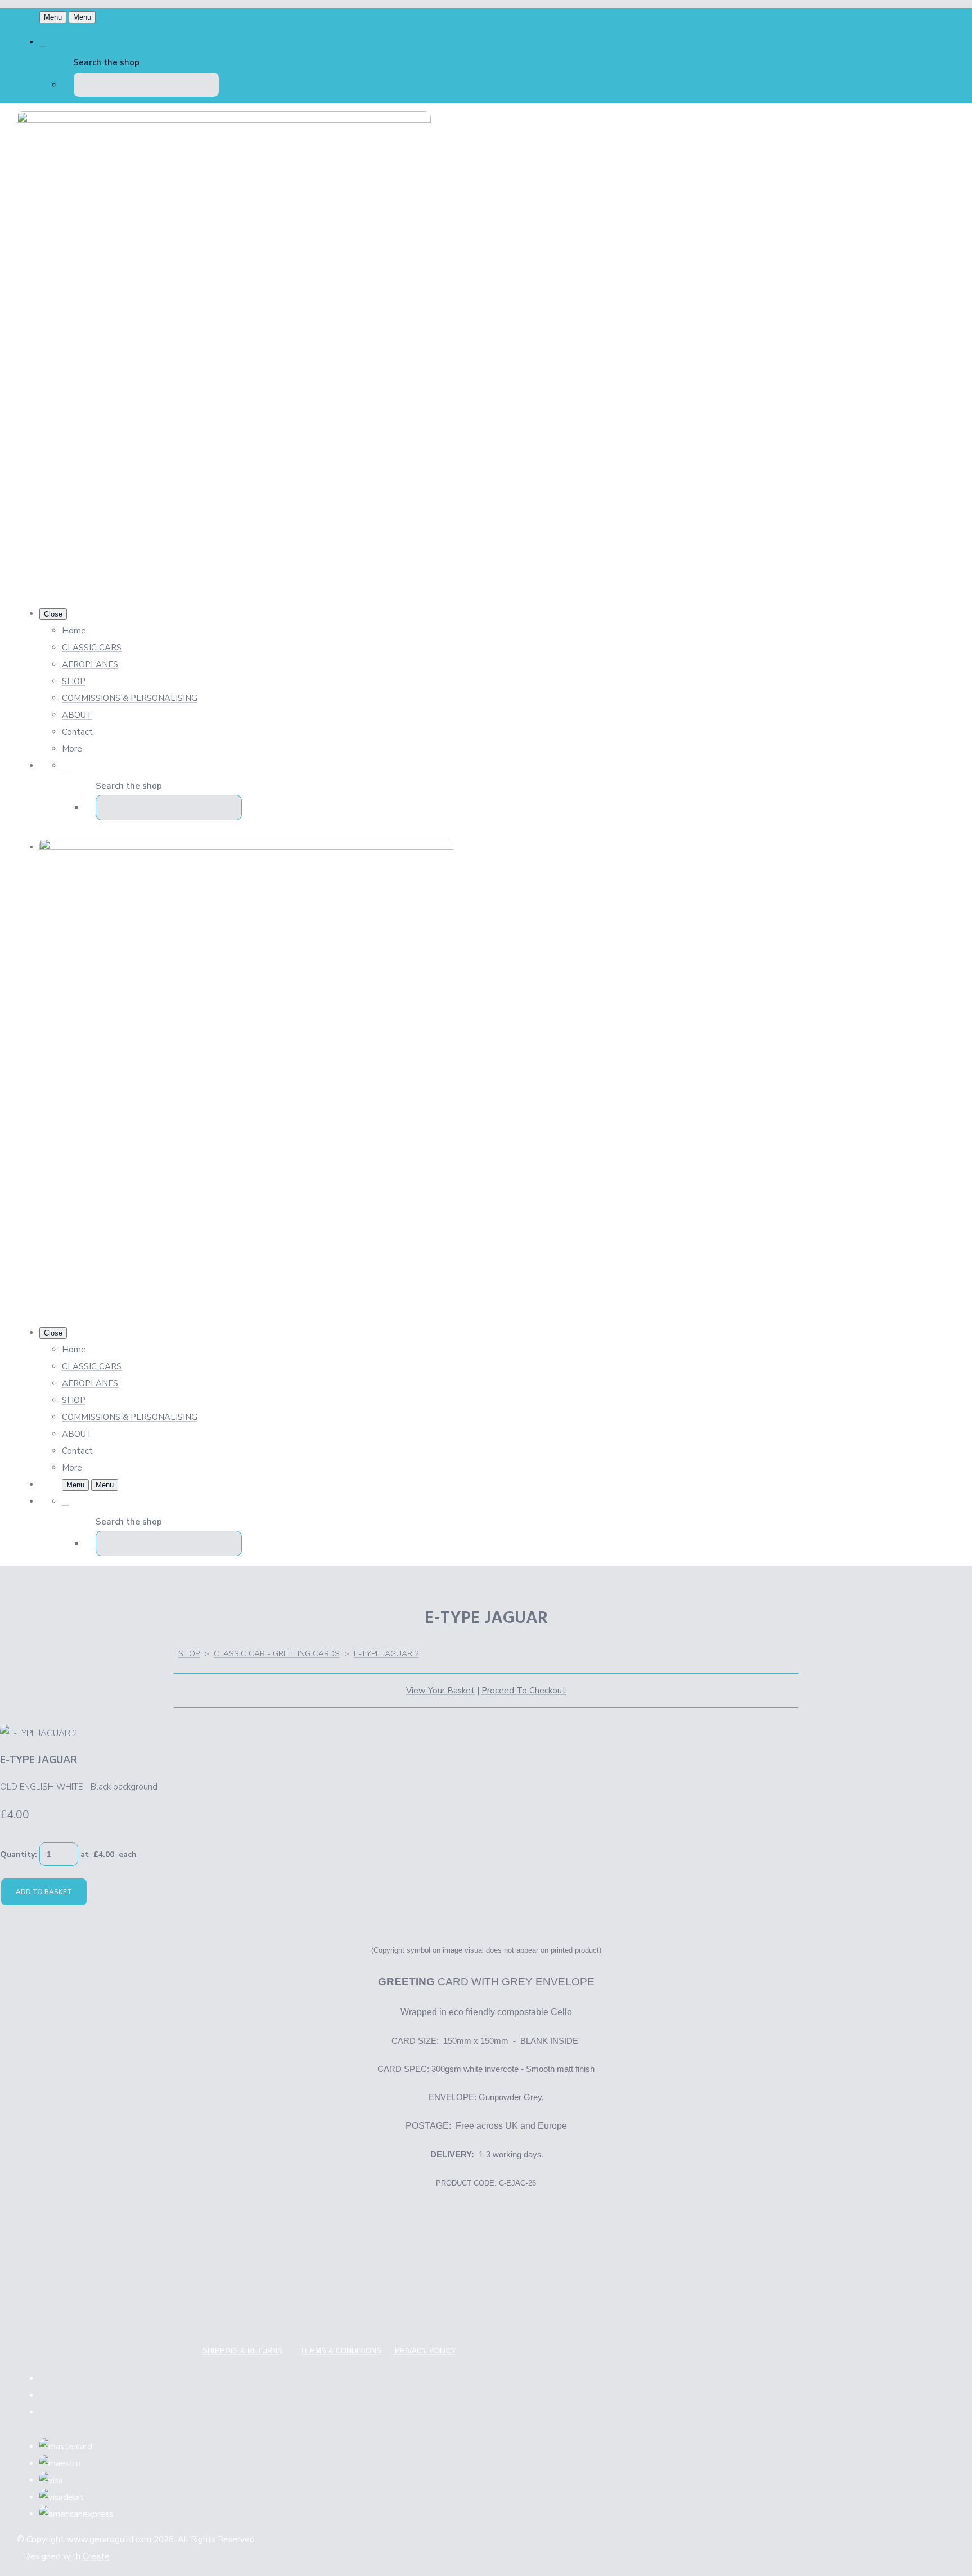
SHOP (74, 681)
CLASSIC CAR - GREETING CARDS (277, 1654)
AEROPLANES (90, 664)
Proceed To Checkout (524, 1691)
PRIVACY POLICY (424, 2351)
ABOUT (77, 715)
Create (96, 2556)
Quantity (17, 1855)
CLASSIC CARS (92, 648)
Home (74, 631)
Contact (77, 732)
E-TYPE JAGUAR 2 (386, 1654)
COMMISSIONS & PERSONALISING (130, 698)
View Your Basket (440, 1691)
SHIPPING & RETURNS (242, 2351)
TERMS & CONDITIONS (341, 2351)
